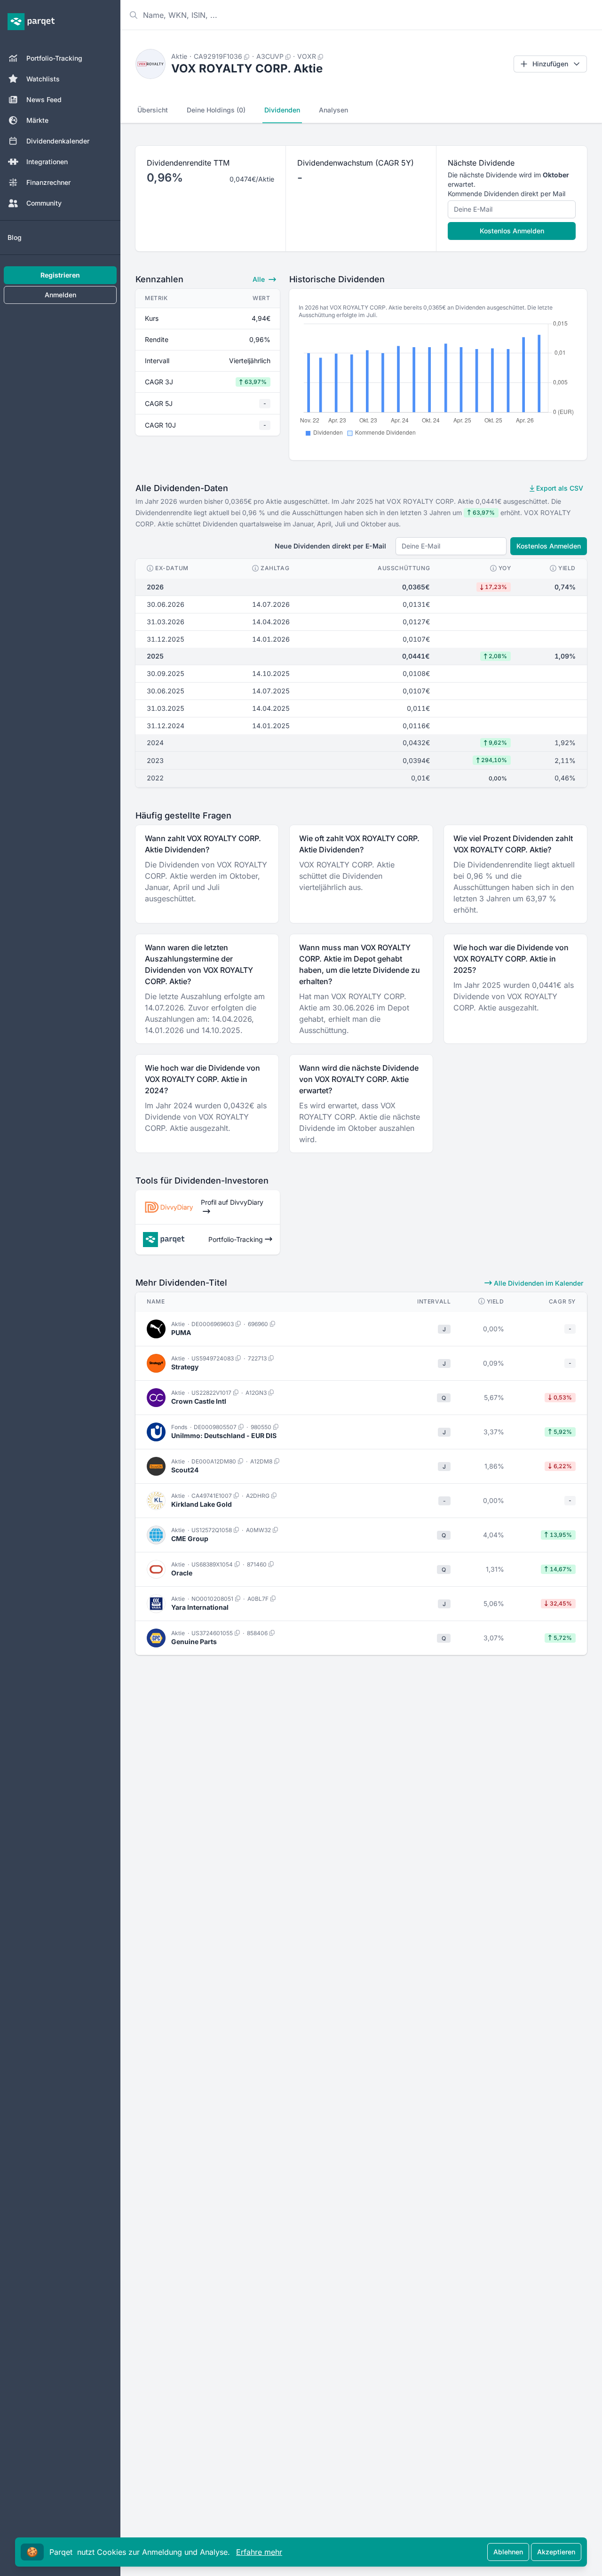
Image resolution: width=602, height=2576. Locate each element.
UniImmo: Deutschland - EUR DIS (224, 1435)
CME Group (190, 1538)
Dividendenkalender (58, 141)
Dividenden (282, 110)
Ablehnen (508, 2552)
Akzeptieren (556, 2552)
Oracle (182, 1573)
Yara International (200, 1607)
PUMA (181, 1332)
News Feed (44, 99)
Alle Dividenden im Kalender (538, 1283)
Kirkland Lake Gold (202, 1504)
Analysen (333, 110)
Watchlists (43, 79)
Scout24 (185, 1470)
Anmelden (60, 295)
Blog (15, 237)
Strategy (185, 1367)
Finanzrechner (48, 182)
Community (44, 203)
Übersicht (153, 110)
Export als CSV (559, 488)
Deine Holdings (216, 110)
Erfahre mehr (259, 2552)
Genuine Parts (194, 1642)
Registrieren (60, 275)
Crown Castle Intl (199, 1401)
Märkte (37, 120)
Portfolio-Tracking (54, 58)
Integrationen (47, 162)
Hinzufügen (550, 64)
